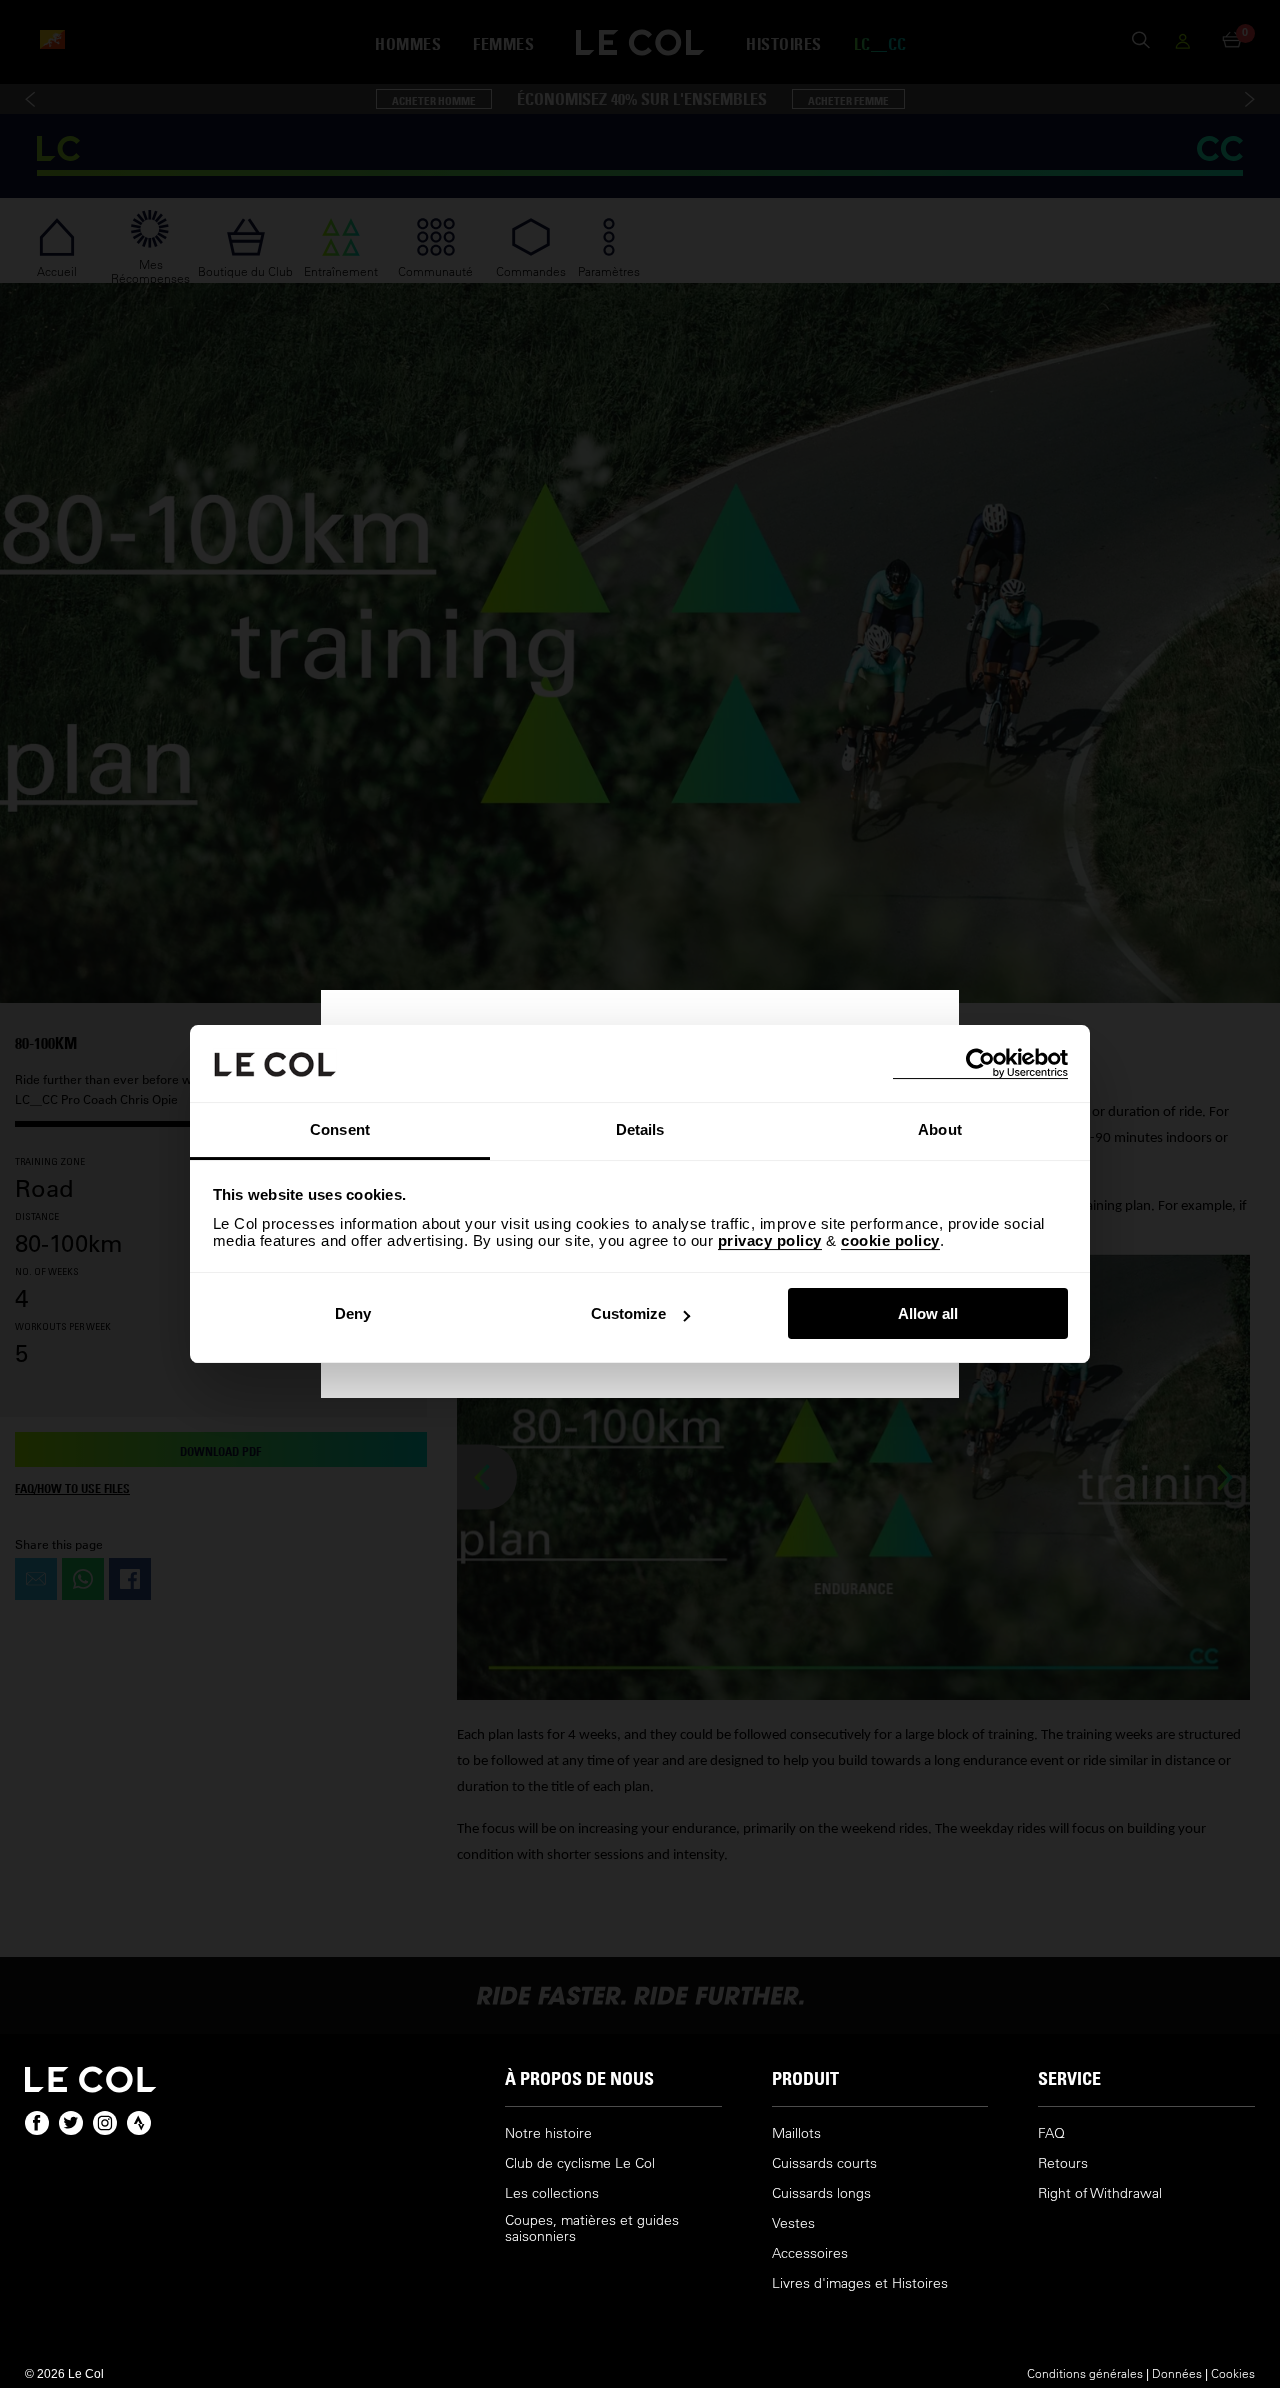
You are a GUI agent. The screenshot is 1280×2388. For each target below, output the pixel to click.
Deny (353, 1313)
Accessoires (810, 2253)
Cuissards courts (824, 2163)
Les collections (552, 2193)
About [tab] (940, 1129)
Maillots (796, 2133)
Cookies (1233, 2373)
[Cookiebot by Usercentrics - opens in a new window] (980, 1063)
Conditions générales (1085, 2373)
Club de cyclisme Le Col (580, 2163)
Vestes (793, 2223)
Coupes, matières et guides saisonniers (592, 2228)
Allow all (928, 1313)
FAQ (1051, 2133)
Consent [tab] (340, 1129)
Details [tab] (640, 1129)
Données (1177, 2373)
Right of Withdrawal (1100, 2193)
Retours (1063, 2163)
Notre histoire (548, 2133)
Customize (628, 1313)
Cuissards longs (821, 2193)
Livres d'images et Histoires (860, 2283)
